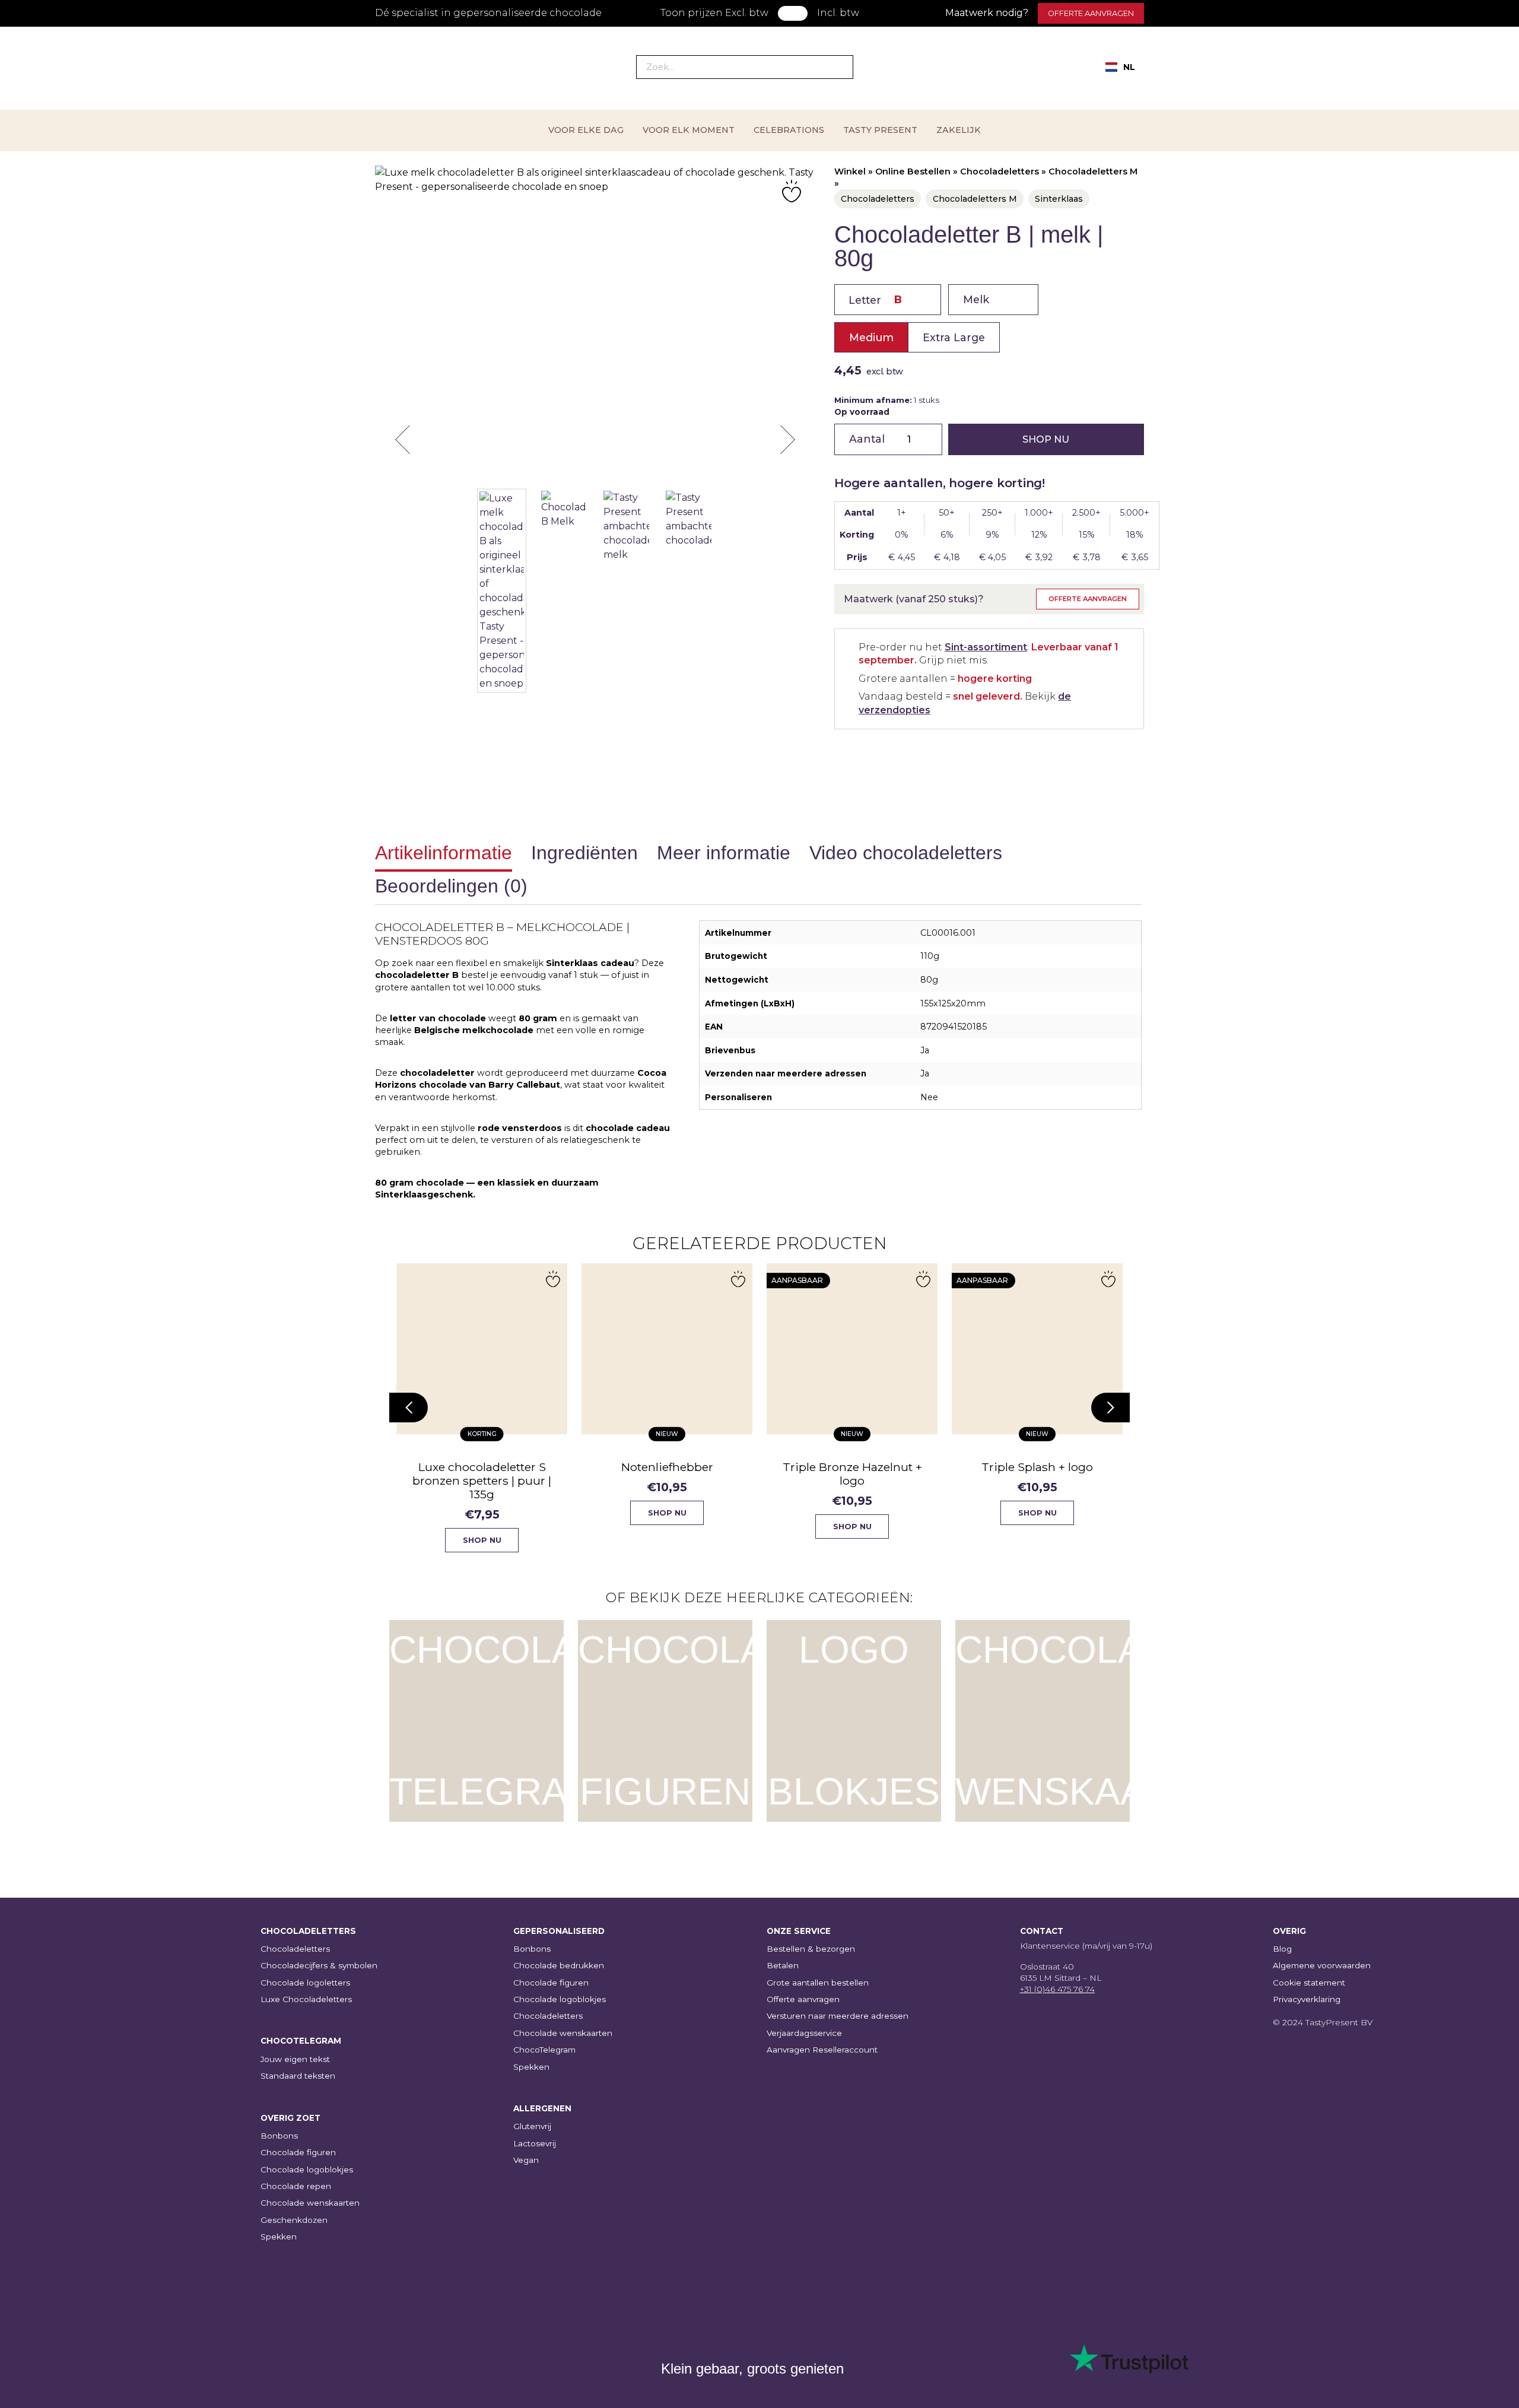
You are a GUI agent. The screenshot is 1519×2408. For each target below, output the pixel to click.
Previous (403, 440)
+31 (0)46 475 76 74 (1057, 1989)
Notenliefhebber (520, 1467)
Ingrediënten (584, 853)
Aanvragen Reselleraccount (822, 2050)
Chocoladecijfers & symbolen (319, 1965)
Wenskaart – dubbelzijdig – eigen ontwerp (1076, 1474)
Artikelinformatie (444, 853)
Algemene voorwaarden (1322, 1965)
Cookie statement (1309, 1983)
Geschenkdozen (294, 2220)
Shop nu (1046, 439)
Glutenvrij (532, 2126)
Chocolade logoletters (305, 1983)
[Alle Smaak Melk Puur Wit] (993, 300)
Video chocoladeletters (906, 853)
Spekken (279, 2237)
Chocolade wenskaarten (310, 2203)
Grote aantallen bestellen (818, 1983)
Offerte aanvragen (1091, 13)
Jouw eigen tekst (295, 2059)
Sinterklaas (1059, 199)
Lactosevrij (535, 2143)
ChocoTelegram (544, 2050)
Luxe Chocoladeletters (306, 1999)
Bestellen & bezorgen (811, 1949)
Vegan (526, 2160)
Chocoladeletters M (1093, 171)
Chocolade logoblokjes (307, 2169)
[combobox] (1120, 67)
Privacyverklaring (1307, 1999)
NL (1129, 67)
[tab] (444, 855)
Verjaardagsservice (804, 2033)
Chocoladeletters (1000, 171)
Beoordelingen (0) (451, 886)
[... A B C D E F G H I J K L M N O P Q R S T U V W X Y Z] (888, 300)
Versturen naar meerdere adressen (838, 2016)
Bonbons (279, 2136)
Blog (1282, 1949)
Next (787, 440)
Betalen (783, 1965)
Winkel (850, 171)
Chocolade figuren (298, 2152)
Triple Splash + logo (891, 1467)
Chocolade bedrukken (559, 1965)
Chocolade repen (296, 2186)
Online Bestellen (913, 171)
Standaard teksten (298, 2076)
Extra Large (954, 337)
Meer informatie (724, 853)
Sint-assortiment (986, 647)
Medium (871, 337)
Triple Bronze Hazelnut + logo (705, 1474)
